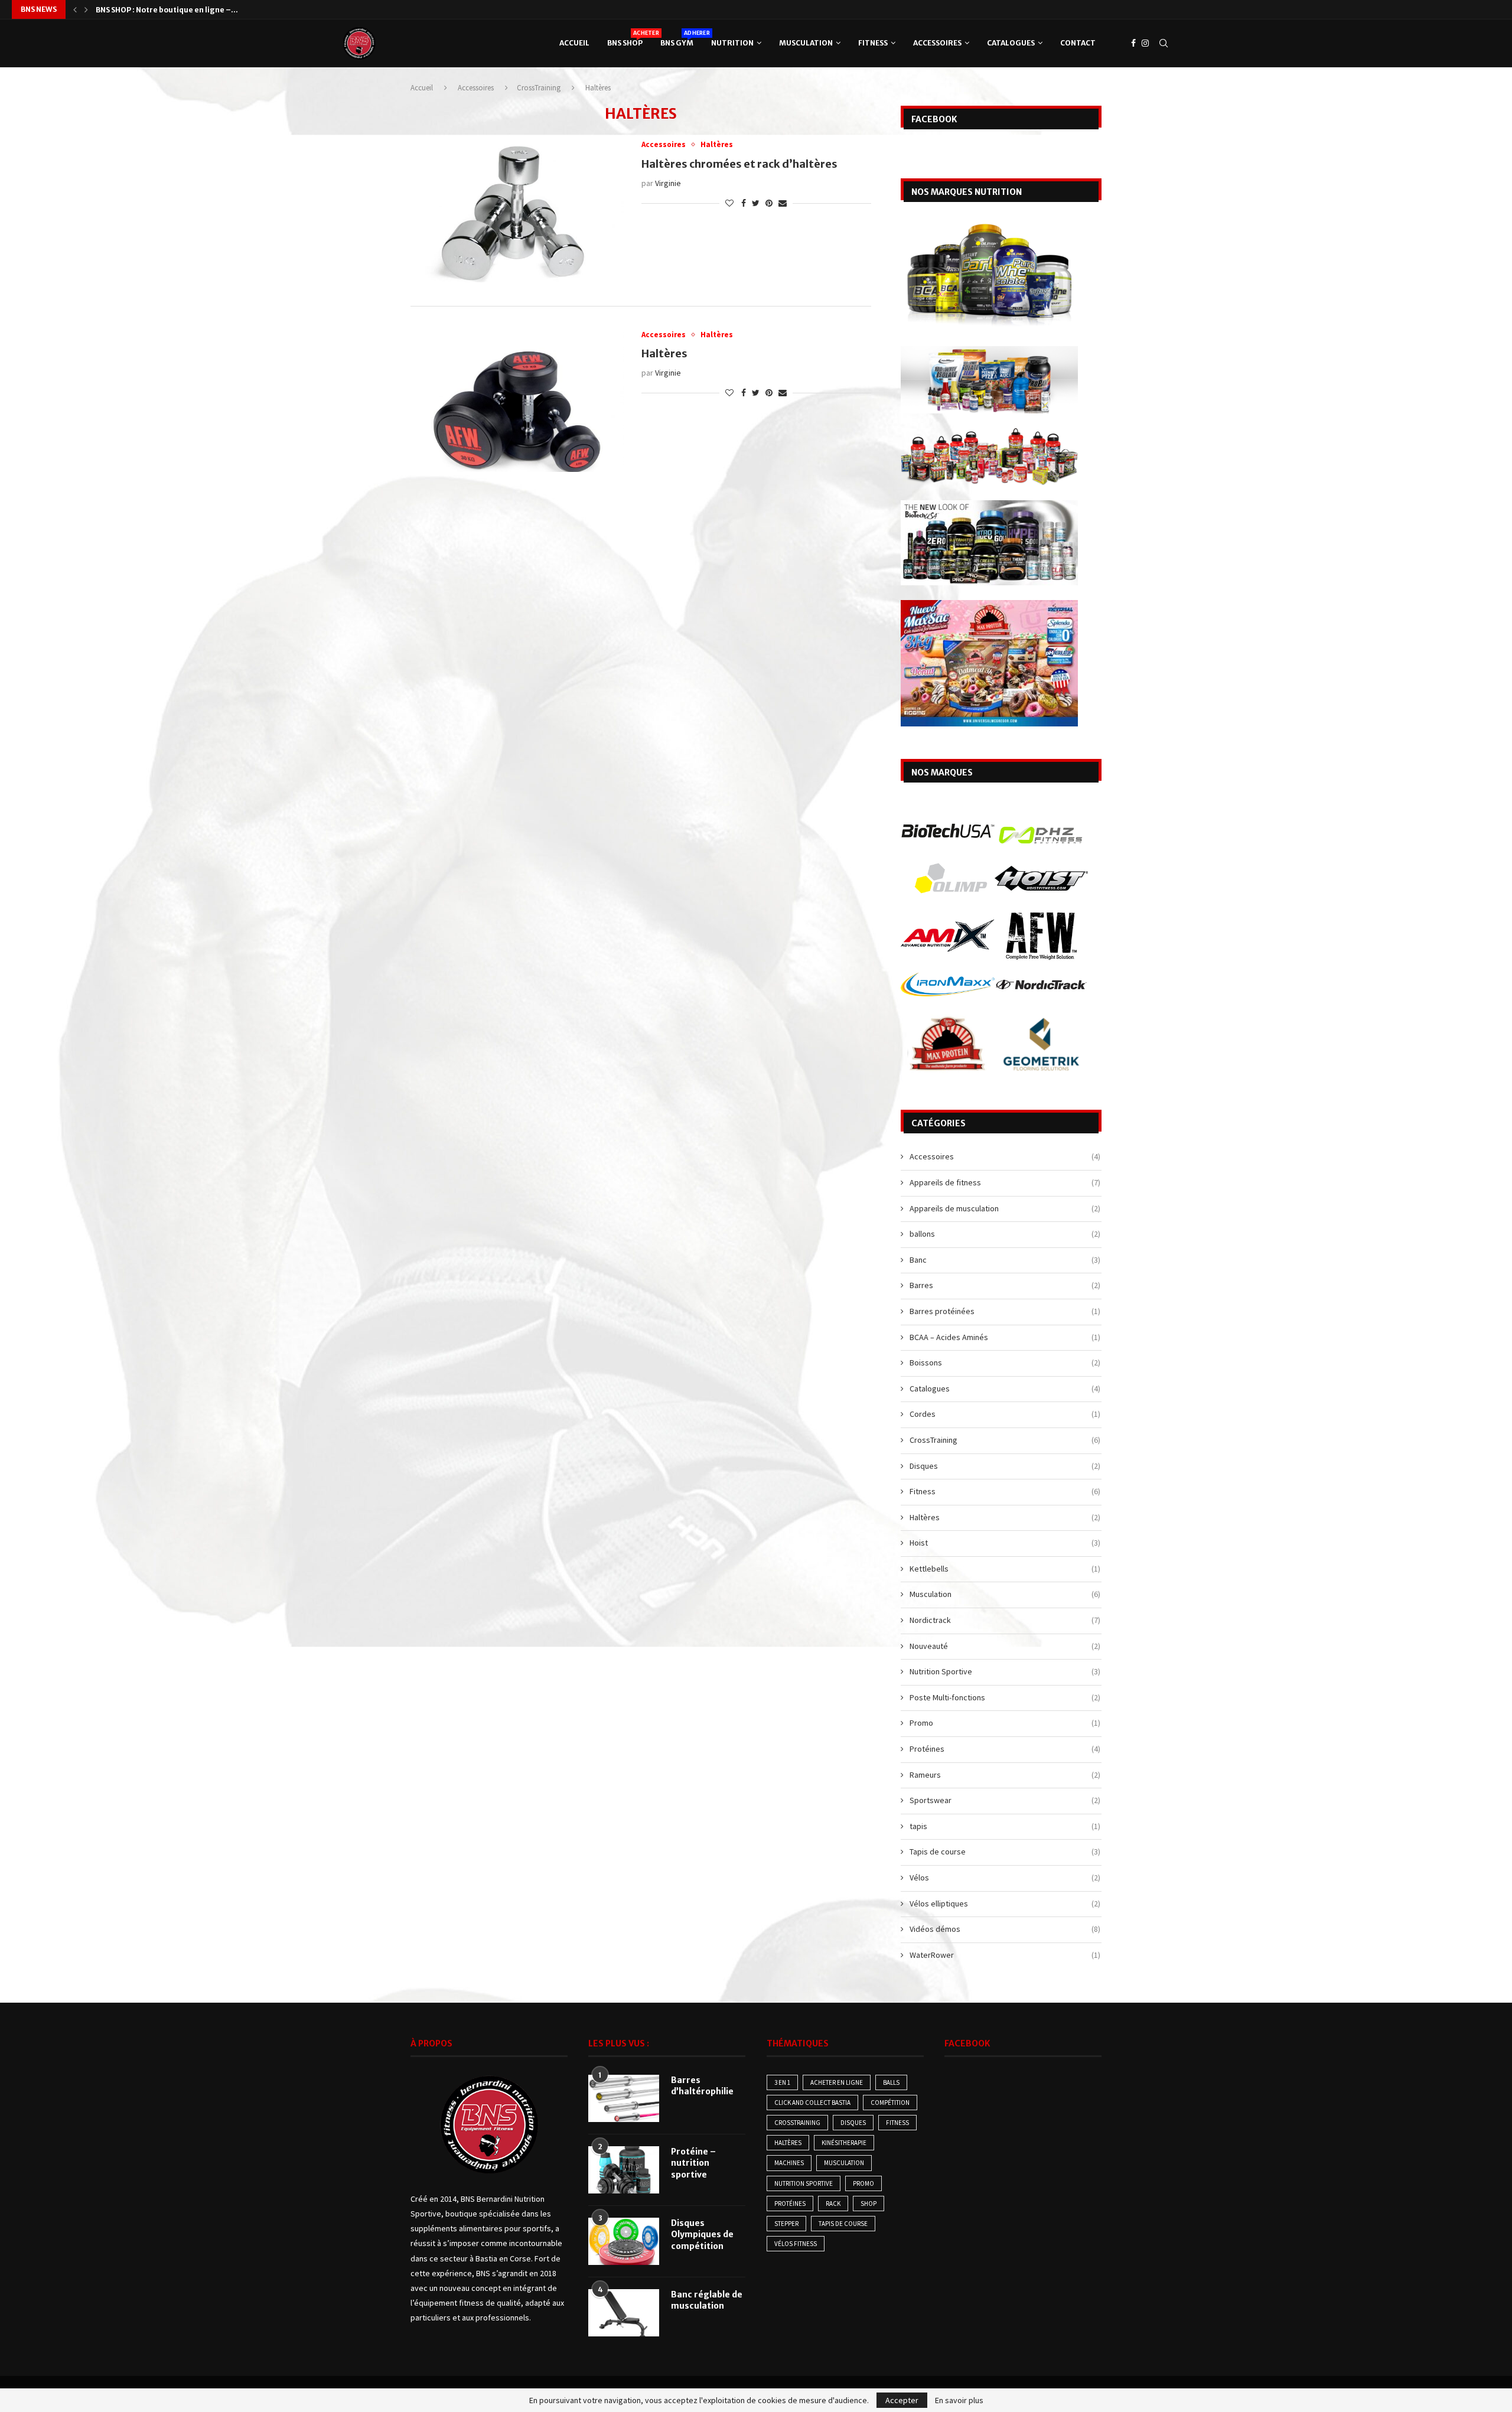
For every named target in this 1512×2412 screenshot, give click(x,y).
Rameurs (1005, 1775)
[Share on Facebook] (744, 203)
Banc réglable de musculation (707, 2300)
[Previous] (75, 9)
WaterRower (1005, 1955)
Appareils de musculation (1005, 1208)
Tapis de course (1005, 1852)
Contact (1078, 43)
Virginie (668, 183)
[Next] (86, 9)
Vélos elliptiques (1005, 1903)
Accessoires (937, 43)
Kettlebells (1005, 1569)
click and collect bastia (812, 2103)
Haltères (664, 353)
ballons (1005, 1234)
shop (869, 2204)
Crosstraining (797, 2123)
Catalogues (1011, 43)
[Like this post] (729, 203)
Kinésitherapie (844, 2143)
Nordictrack (1005, 1620)
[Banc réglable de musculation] (624, 2313)
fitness (897, 2123)
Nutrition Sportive (1005, 1671)
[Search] (1164, 43)
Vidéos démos (1005, 1929)
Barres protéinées (1005, 1311)
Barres (1005, 1285)
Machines (789, 2163)
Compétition (890, 2103)
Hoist (1005, 1543)
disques (853, 2123)
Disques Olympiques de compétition (163, 10)
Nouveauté (1005, 1646)
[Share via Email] (783, 203)
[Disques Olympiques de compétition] (624, 2241)
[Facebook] (1133, 43)
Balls (891, 2082)
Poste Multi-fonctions (1005, 1697)
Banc (1005, 1260)
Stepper (786, 2224)
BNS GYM (677, 38)
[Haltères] (517, 401)
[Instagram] (1145, 43)
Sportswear (1005, 1800)
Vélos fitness (796, 2244)
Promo (1005, 1723)
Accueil (574, 43)
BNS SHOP (625, 38)
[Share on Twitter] (756, 203)
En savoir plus (959, 2400)
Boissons (1005, 1363)
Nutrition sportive (804, 2183)
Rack (833, 2204)
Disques (1005, 1466)
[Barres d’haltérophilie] (624, 2098)
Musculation (806, 43)
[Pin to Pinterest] (769, 203)
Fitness (873, 43)
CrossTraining (539, 88)
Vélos (1005, 1878)
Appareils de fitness (1005, 1182)
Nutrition (732, 43)
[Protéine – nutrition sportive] (624, 2170)
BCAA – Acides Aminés (1005, 1337)
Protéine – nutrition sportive (693, 2163)
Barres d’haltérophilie (702, 2086)
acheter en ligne (837, 2082)
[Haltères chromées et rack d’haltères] (517, 211)
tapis (1005, 1826)
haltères (788, 2143)
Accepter (902, 2400)
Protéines (1005, 1749)
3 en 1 (782, 2082)
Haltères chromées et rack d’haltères (739, 164)
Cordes (1005, 1414)
